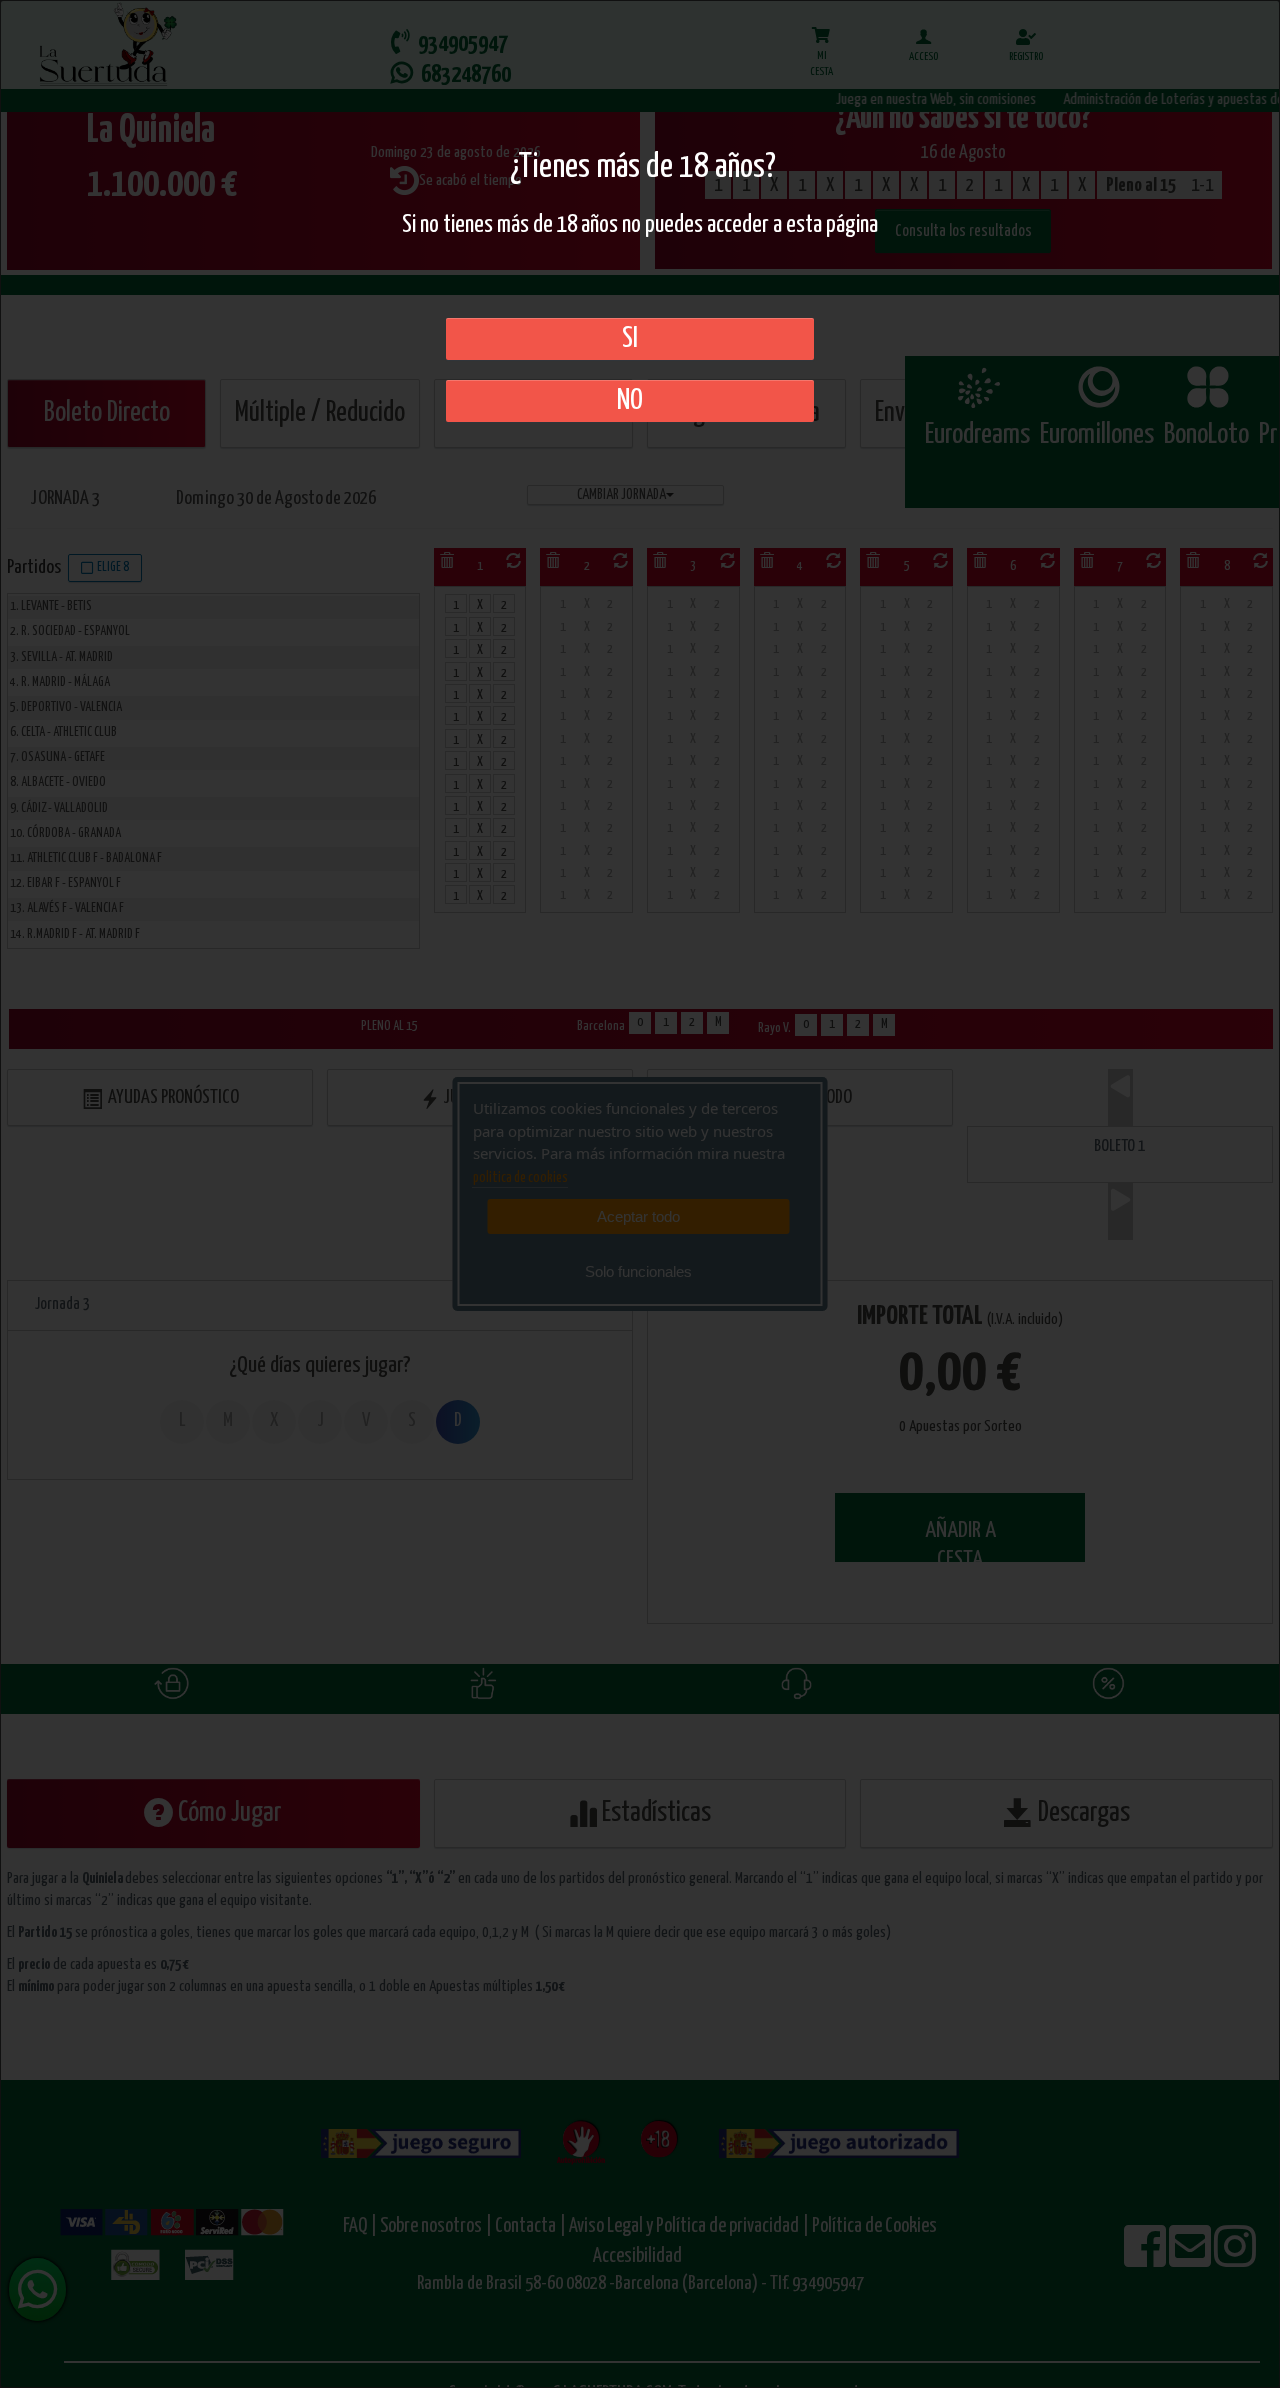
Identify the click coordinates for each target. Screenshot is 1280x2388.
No (630, 401)
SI (630, 339)
